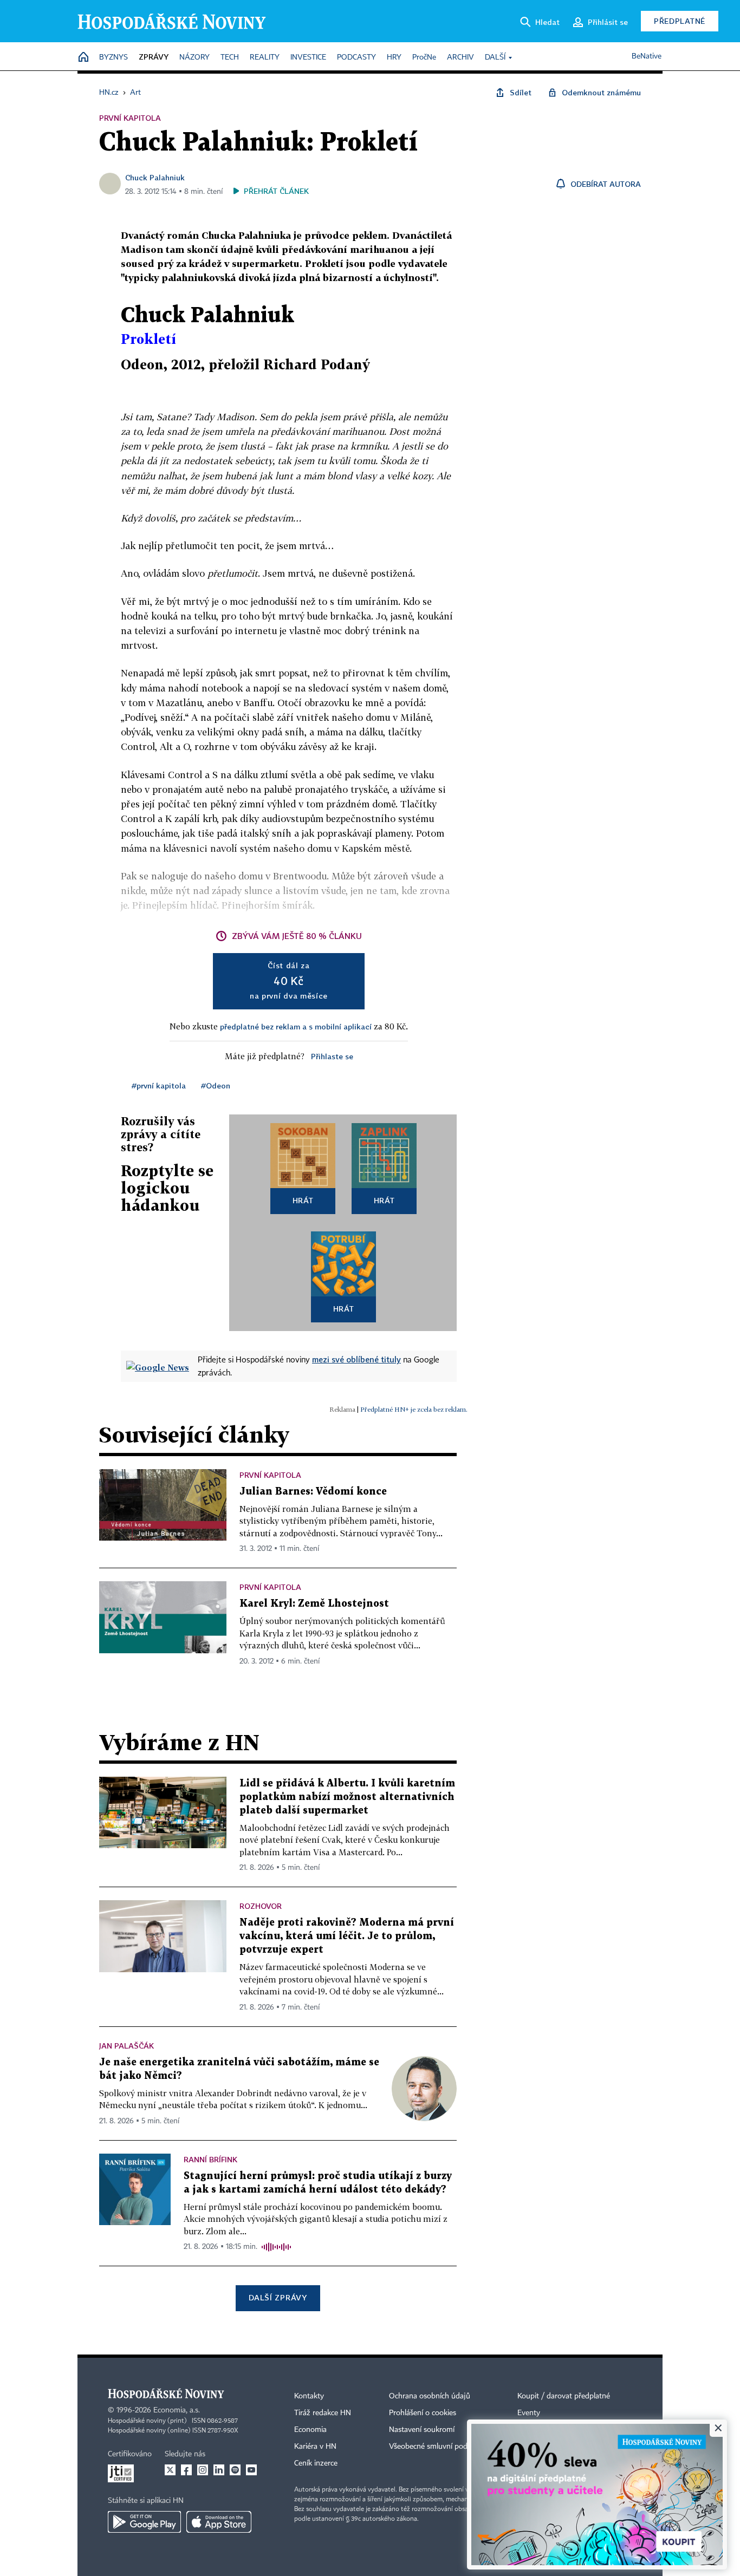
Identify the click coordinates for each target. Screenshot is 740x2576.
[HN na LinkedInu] (219, 2470)
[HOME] (83, 58)
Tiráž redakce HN (323, 2413)
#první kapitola (159, 1085)
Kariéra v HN (315, 2447)
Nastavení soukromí (422, 2430)
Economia (310, 2430)
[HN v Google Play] (144, 2522)
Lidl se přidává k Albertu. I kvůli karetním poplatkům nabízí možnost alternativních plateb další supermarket (347, 1797)
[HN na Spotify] (235, 2470)
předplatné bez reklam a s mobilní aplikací (296, 1026)
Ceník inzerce (316, 2463)
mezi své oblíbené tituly (356, 1359)
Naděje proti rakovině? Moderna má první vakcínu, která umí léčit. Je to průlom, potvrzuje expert (347, 1936)
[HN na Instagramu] (203, 2470)
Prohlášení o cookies (423, 2413)
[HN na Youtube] (251, 2470)
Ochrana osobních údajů (430, 2396)
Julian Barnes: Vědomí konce (313, 1492)
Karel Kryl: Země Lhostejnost (314, 1604)
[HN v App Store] (219, 2522)
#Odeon (216, 1085)
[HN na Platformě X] (170, 2470)
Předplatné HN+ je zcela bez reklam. (414, 1409)
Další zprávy (278, 2297)
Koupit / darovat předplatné (564, 2396)
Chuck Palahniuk (155, 177)
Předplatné (680, 21)
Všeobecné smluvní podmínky (438, 2447)
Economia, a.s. (177, 2410)
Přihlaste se (332, 1056)
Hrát (303, 1200)
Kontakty (309, 2396)
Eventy (529, 2413)
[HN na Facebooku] (186, 2470)
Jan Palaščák (126, 2046)
